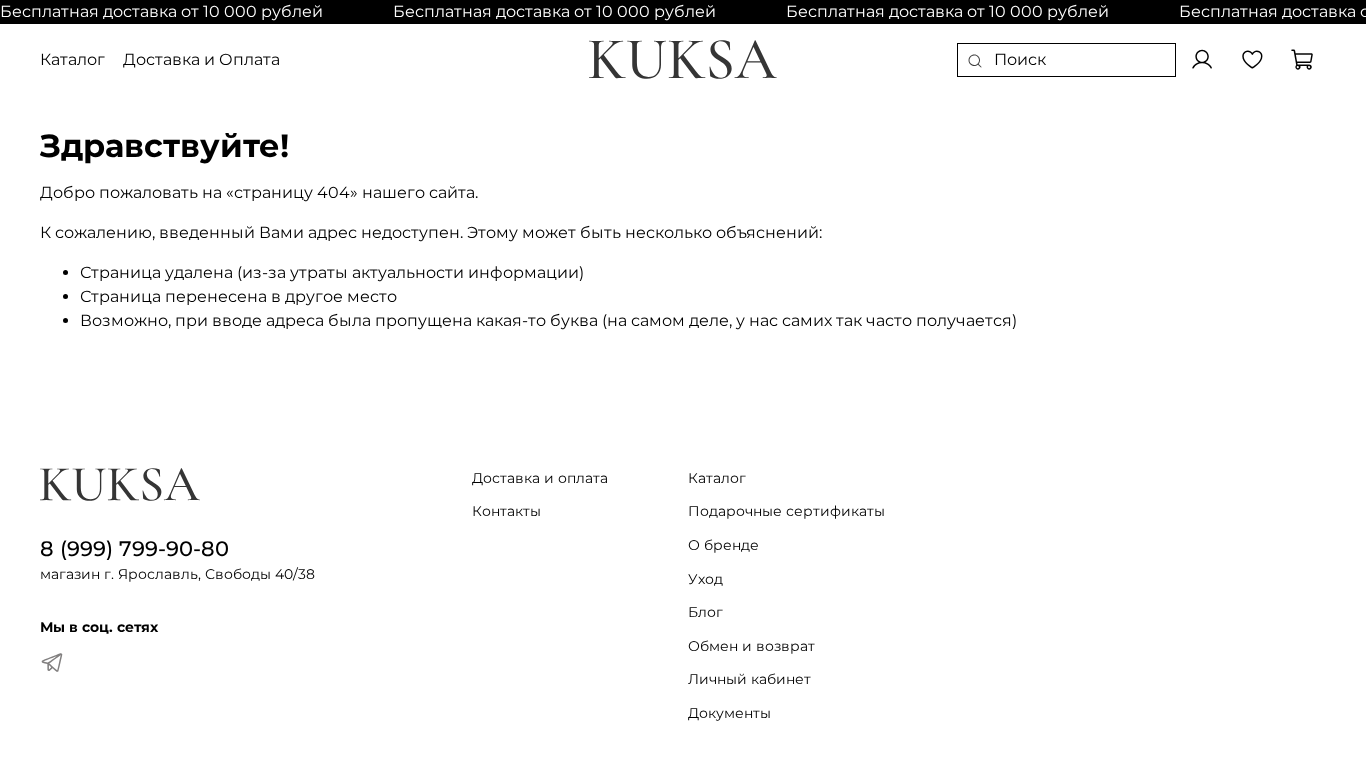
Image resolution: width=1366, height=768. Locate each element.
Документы (729, 713)
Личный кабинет (749, 679)
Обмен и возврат (751, 646)
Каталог (72, 59)
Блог (705, 612)
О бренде (723, 545)
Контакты (506, 511)
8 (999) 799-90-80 (134, 548)
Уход (705, 579)
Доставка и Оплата (201, 59)
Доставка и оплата (540, 478)
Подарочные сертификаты (786, 511)
